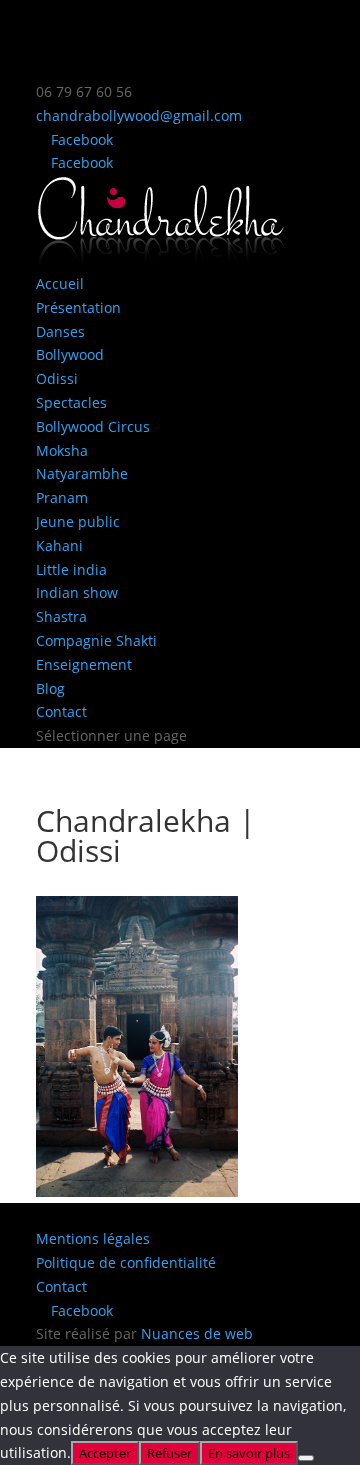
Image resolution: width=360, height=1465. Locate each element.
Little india (71, 569)
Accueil (60, 283)
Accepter (105, 1453)
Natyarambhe (82, 473)
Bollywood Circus (93, 426)
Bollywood (70, 354)
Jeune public (78, 521)
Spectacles (71, 402)
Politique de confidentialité (126, 1262)
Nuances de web (197, 1333)
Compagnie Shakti (96, 640)
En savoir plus (249, 1453)
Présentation (78, 307)
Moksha (62, 450)
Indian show (77, 592)
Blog (50, 688)
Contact (61, 711)
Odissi (57, 378)
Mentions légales (93, 1238)
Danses (60, 331)
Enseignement (84, 664)
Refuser (169, 1453)
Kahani (59, 545)
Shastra (61, 616)
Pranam (62, 497)
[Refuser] (306, 1458)
